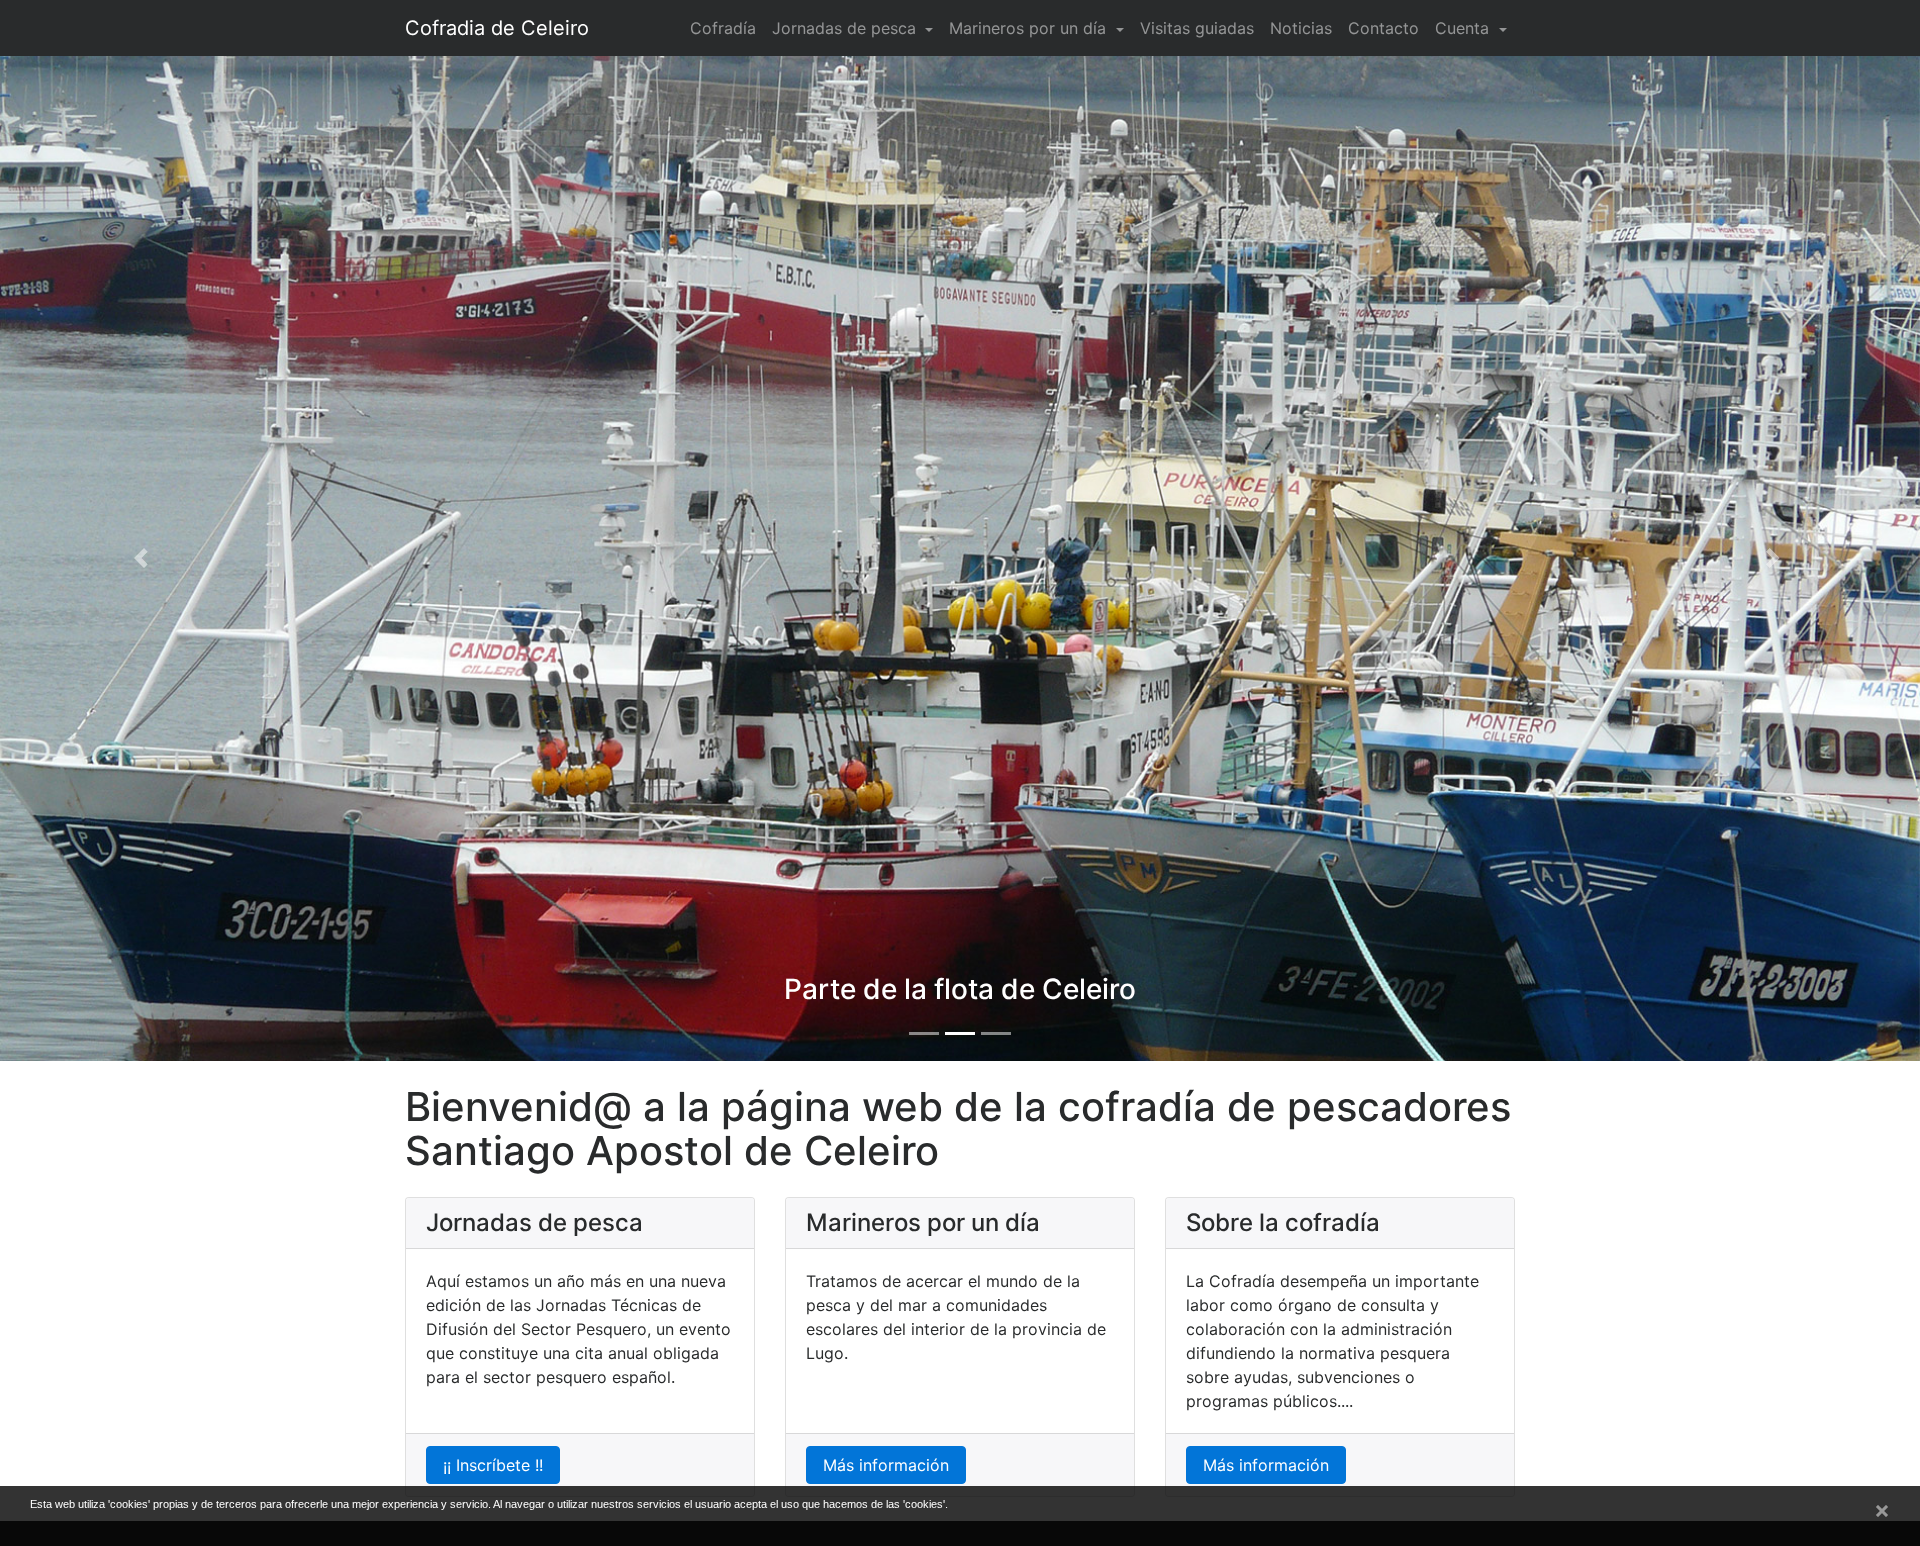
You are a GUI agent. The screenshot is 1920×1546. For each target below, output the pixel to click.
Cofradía (723, 28)
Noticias (1301, 28)
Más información (886, 1465)
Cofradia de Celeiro (497, 28)
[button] (144, 558)
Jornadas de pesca (846, 28)
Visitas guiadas (1197, 28)
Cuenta (1464, 28)
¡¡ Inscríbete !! (493, 1465)
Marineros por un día (1030, 28)
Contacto (1383, 28)
